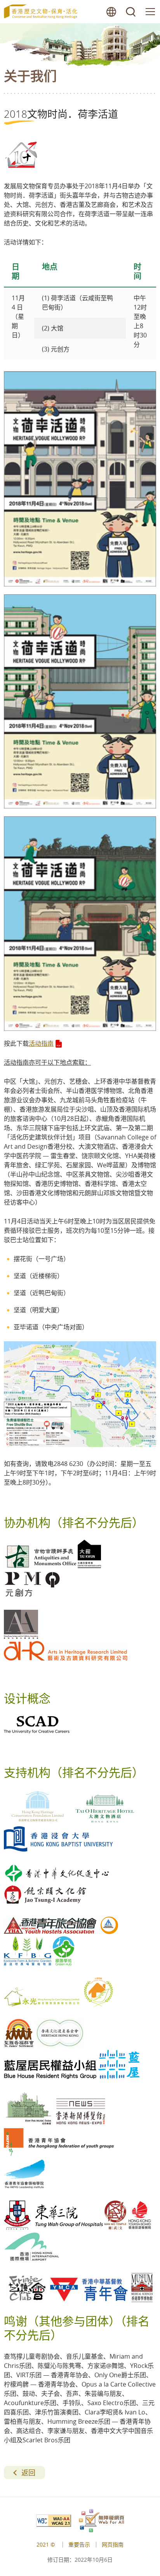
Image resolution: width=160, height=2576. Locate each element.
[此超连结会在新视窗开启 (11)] (80, 479)
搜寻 (131, 12)
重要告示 (79, 2544)
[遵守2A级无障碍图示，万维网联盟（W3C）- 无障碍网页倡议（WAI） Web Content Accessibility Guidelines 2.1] (57, 2521)
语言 (111, 12)
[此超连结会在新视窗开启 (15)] (80, 1445)
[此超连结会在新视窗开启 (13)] (80, 924)
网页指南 (113, 2544)
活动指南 (41, 1043)
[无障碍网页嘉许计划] (102, 2521)
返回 (28, 2473)
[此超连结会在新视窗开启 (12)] (80, 702)
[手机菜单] (150, 12)
